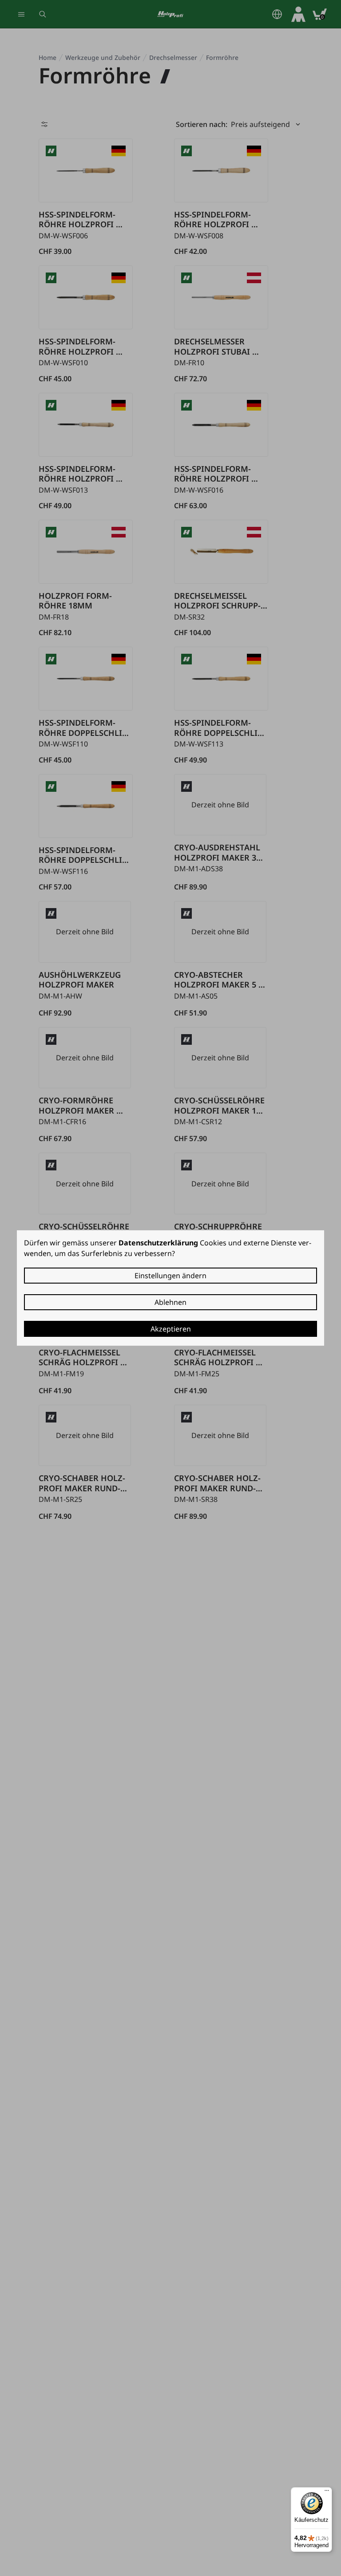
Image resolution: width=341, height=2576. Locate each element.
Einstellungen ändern (170, 1276)
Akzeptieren (171, 1329)
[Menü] (327, 2493)
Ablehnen (170, 1302)
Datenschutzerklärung (158, 1243)
